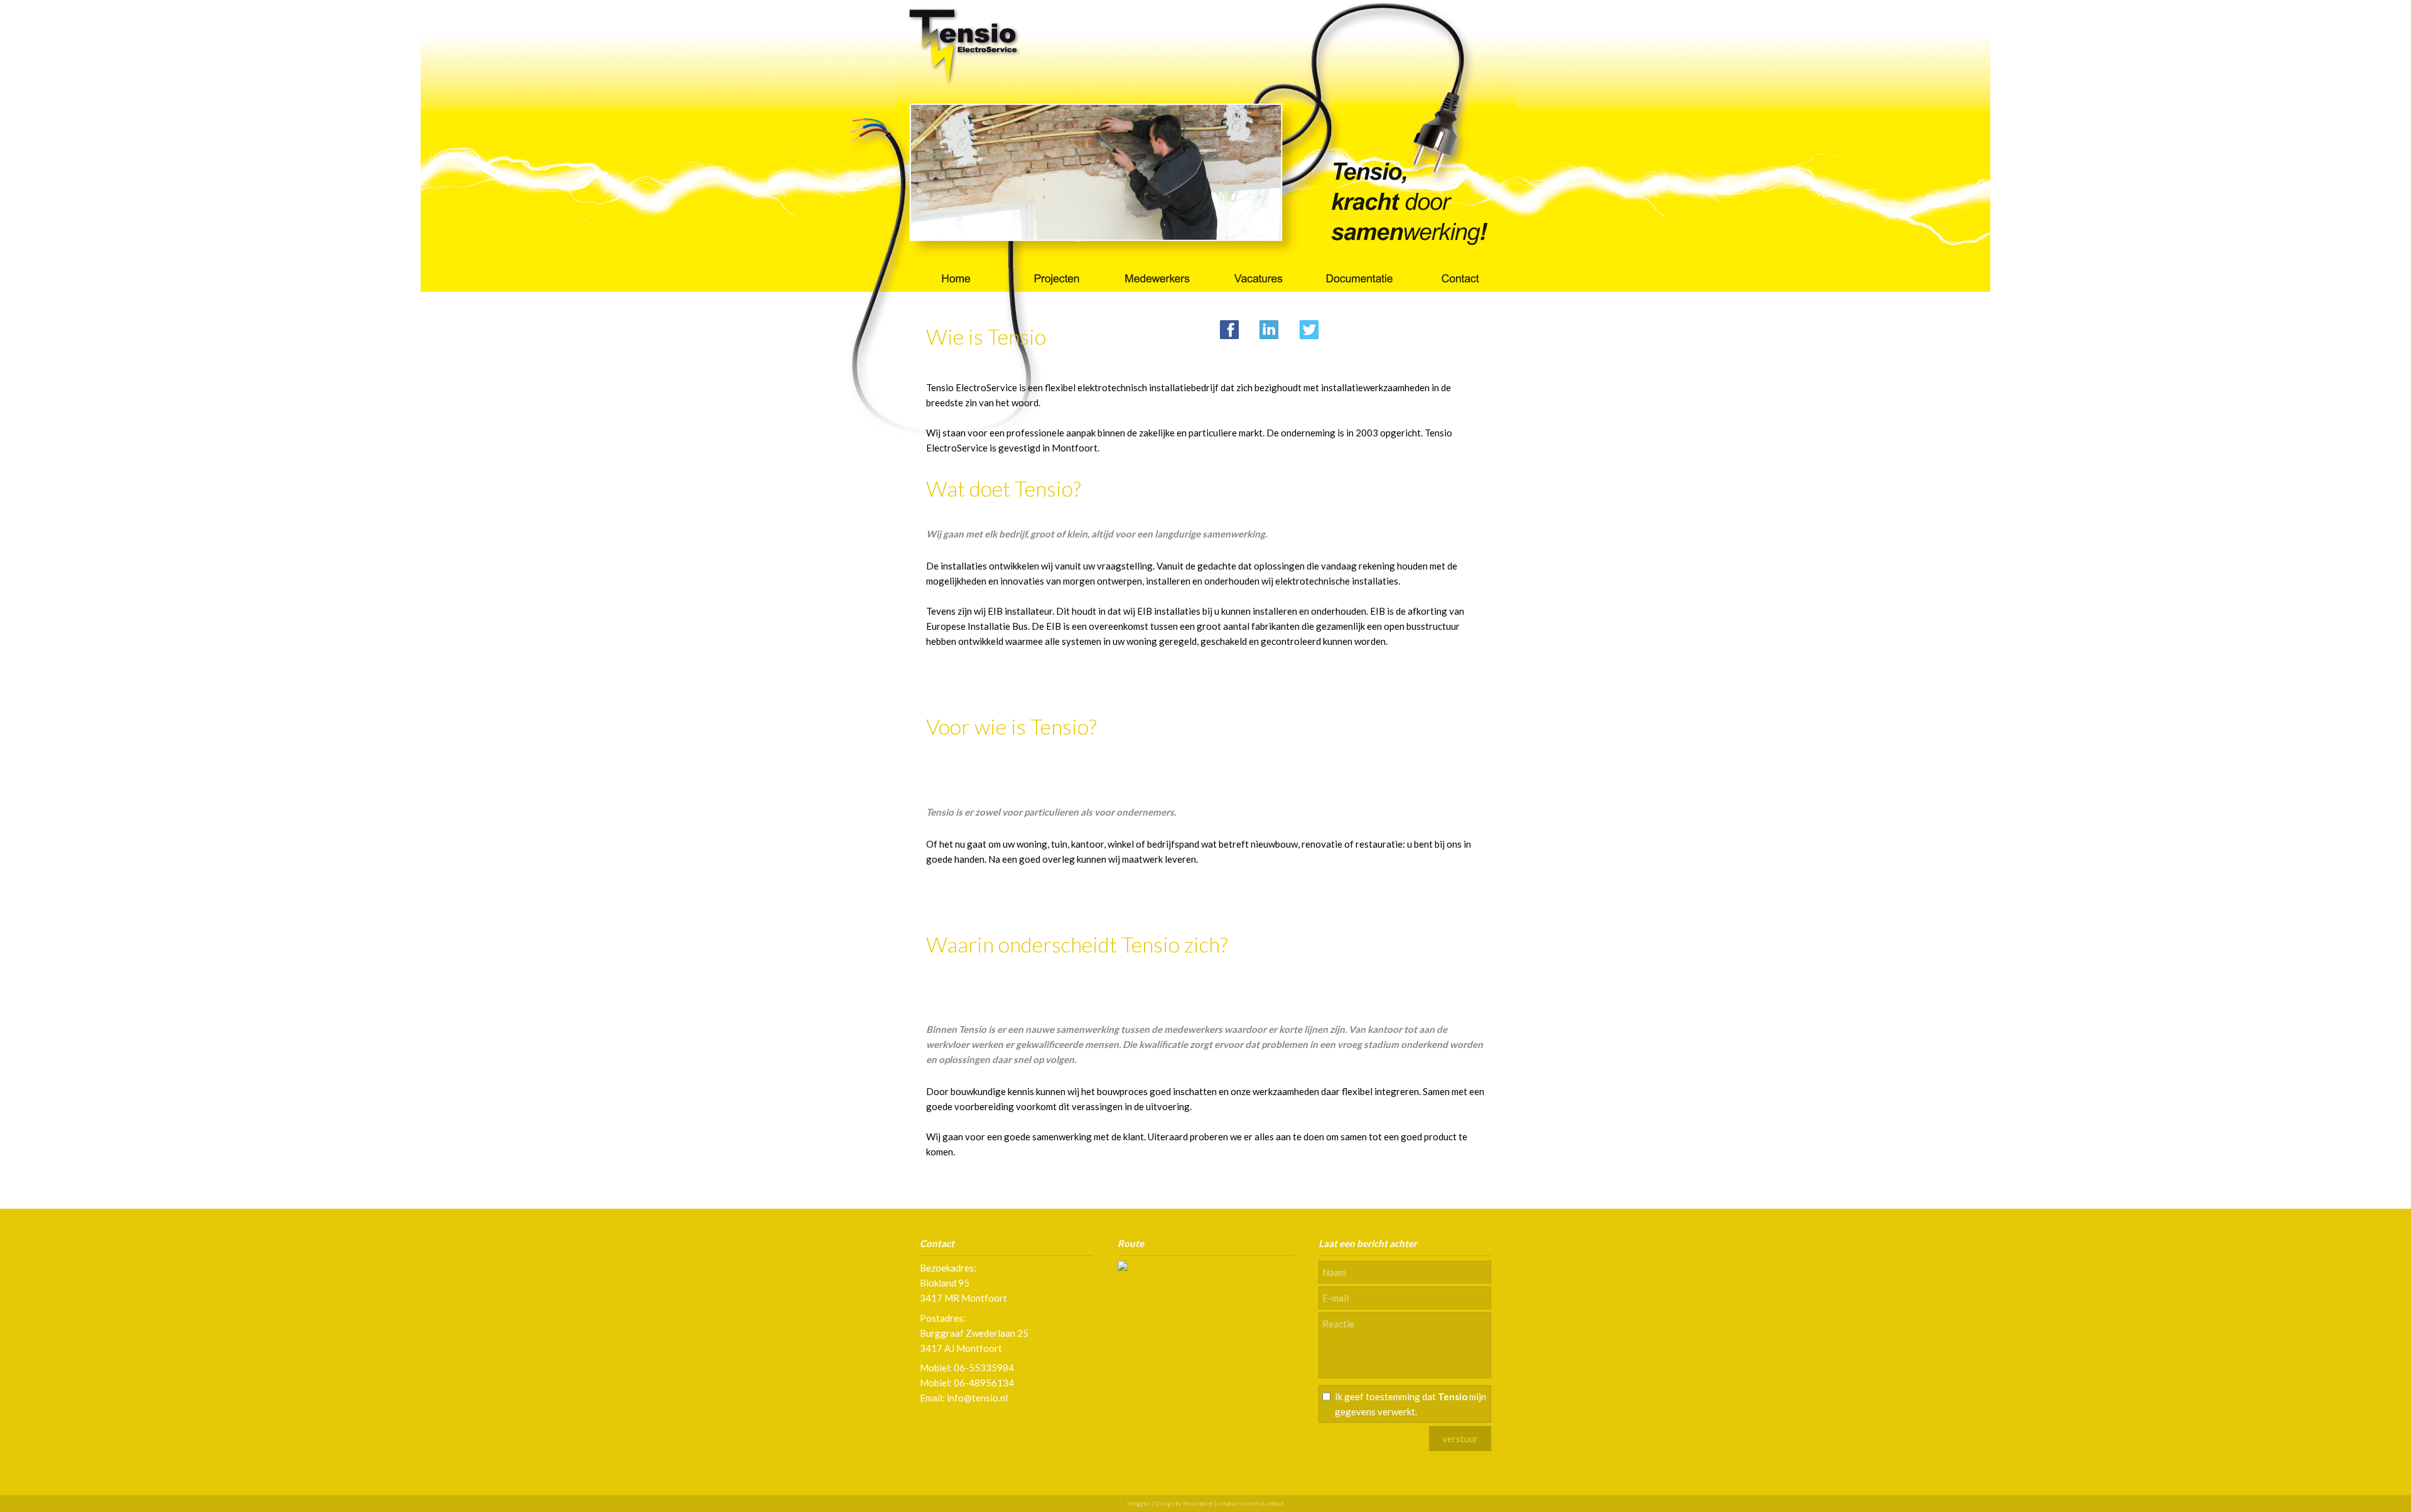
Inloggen (1139, 1504)
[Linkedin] (1269, 328)
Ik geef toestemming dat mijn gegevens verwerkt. (1410, 1404)
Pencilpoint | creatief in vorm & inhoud (1233, 1504)
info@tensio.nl (977, 1398)
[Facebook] (1229, 328)
